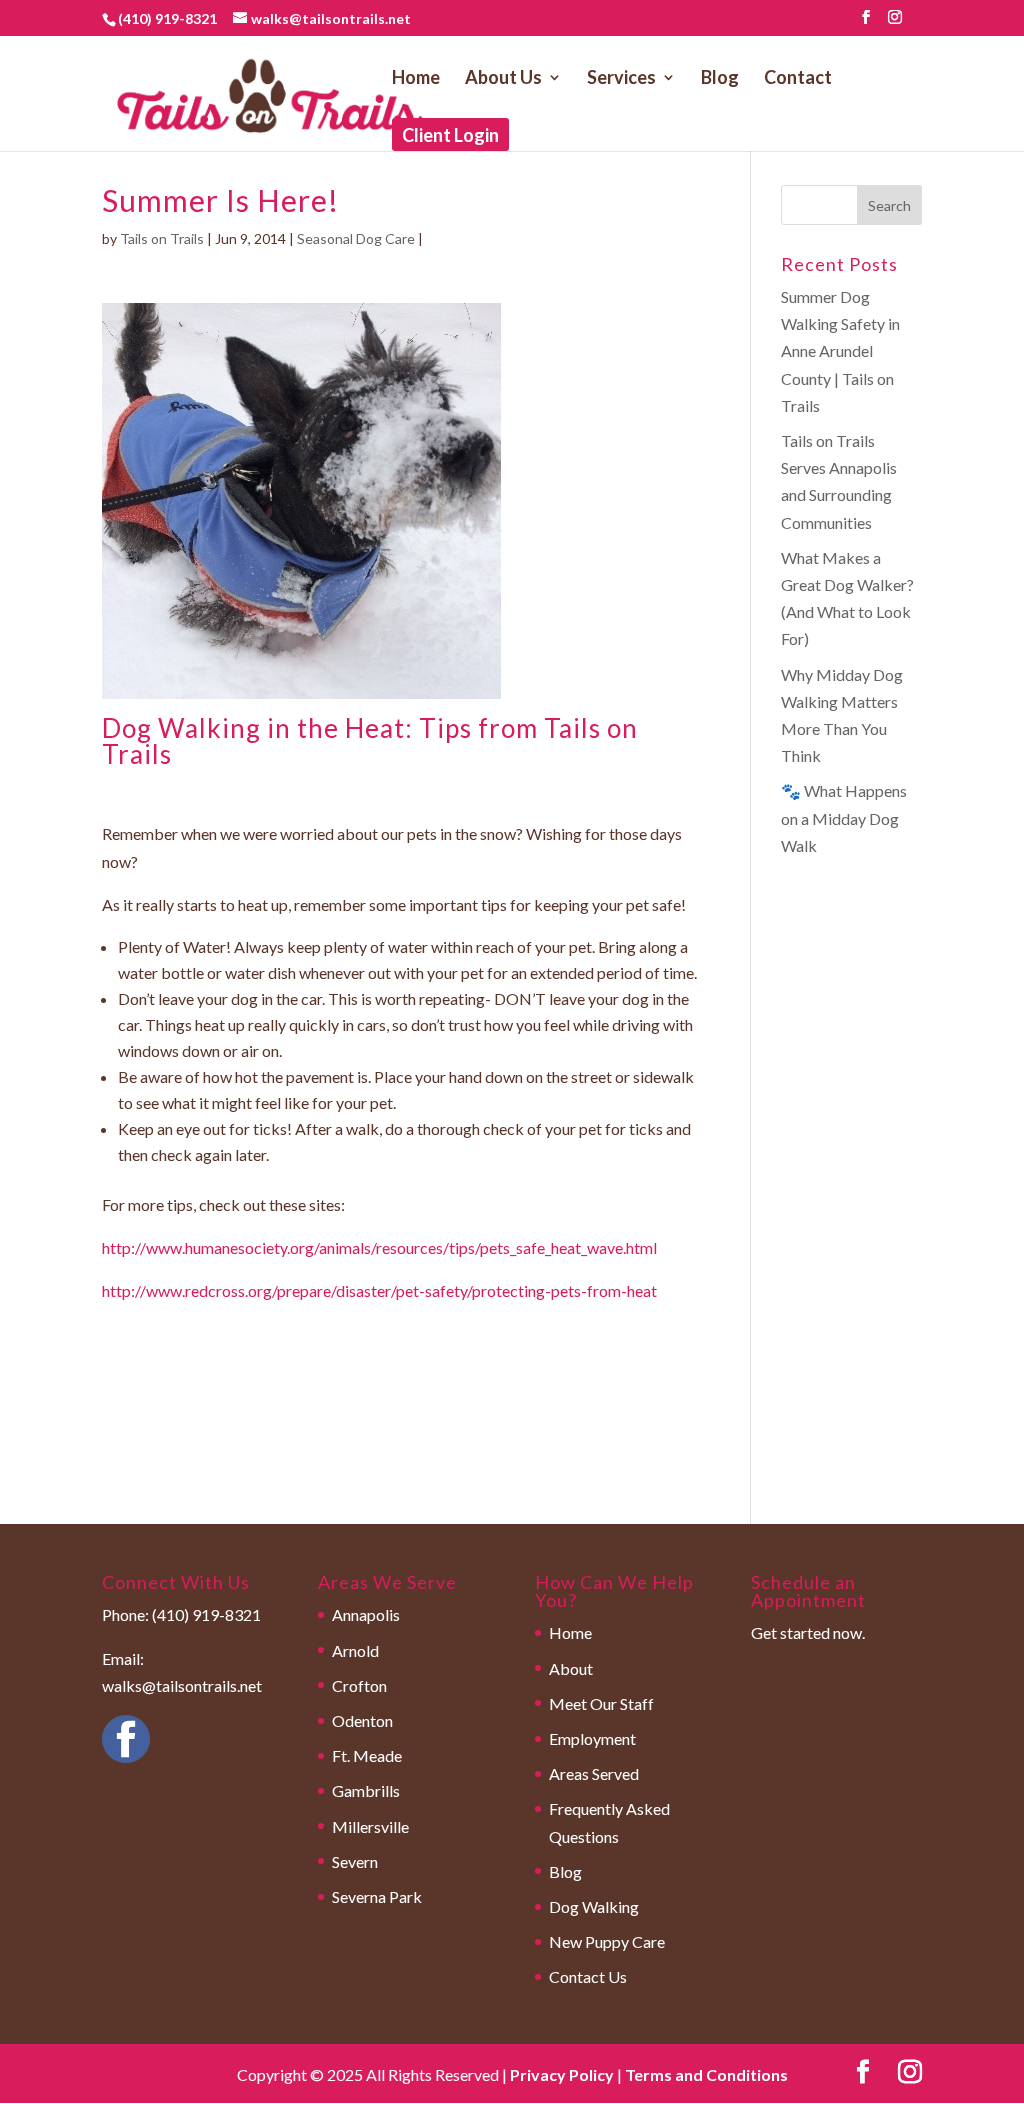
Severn (355, 1861)
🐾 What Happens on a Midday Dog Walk (844, 817)
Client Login (450, 137)
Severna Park (377, 1896)
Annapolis (366, 1614)
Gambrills (366, 1790)
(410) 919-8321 (167, 18)
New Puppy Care (607, 1941)
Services (621, 79)
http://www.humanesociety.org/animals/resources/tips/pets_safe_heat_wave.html (379, 1247)
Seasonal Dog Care (356, 238)
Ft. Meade (367, 1755)
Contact (798, 79)
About (571, 1668)
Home (416, 79)
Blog (720, 79)
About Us (503, 79)
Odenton (362, 1720)
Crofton (359, 1685)
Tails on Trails (162, 238)
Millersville (370, 1826)
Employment (592, 1738)
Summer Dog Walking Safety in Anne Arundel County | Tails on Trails (840, 351)
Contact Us (588, 1976)
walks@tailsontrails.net (182, 1685)
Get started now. (808, 1632)
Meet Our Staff (601, 1703)
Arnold (355, 1650)
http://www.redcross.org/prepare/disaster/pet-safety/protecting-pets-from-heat (379, 1290)
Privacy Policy (562, 2074)
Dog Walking (594, 1906)
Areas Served (594, 1773)
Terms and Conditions (706, 2074)
